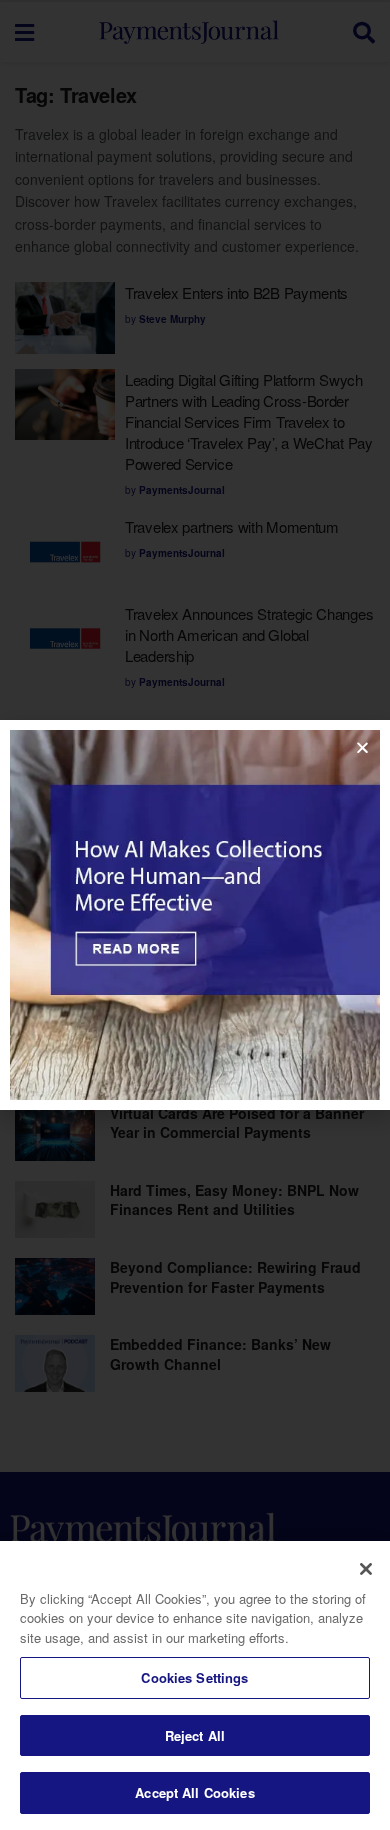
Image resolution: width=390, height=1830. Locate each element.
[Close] (366, 1569)
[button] (362, 747)
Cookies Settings (194, 1677)
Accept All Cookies (194, 1792)
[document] (195, 915)
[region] (195, 1685)
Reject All (195, 1735)
